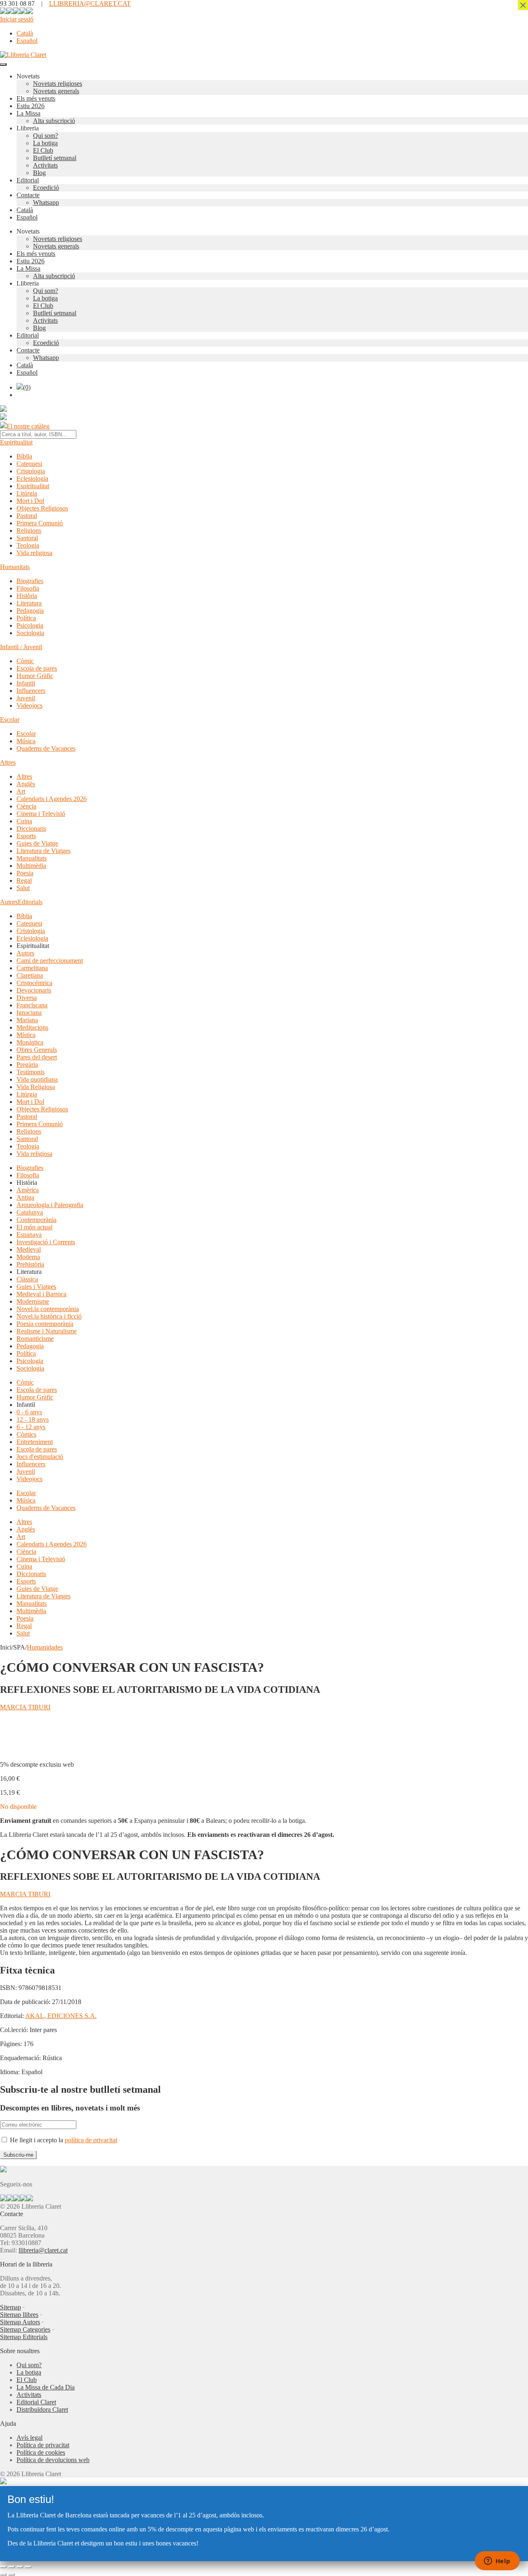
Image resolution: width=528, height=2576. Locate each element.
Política (26, 618)
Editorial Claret (36, 2402)
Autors (9, 902)
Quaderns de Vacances (46, 748)
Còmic (25, 661)
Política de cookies (41, 2452)
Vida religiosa (34, 553)
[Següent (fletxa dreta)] (12, 2574)
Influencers (31, 691)
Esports (26, 836)
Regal (24, 880)
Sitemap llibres (19, 2315)
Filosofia (28, 588)
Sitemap (11, 2307)
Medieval (29, 1249)
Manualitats (32, 858)
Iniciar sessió (17, 19)
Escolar (10, 720)
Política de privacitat (43, 2445)
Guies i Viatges (36, 1287)
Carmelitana (32, 968)
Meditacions (32, 1027)
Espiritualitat (16, 442)
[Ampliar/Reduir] (3, 2567)
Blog (39, 173)
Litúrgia (27, 493)
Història (27, 596)
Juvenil (26, 698)
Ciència (26, 806)
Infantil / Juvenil (21, 647)
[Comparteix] (20, 2567)
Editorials (30, 902)
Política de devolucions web (53, 2460)
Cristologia (31, 471)
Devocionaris (34, 990)
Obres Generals (37, 1050)
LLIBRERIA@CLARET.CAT (90, 4)
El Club (43, 150)
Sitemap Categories (25, 2329)
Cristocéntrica (34, 983)
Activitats (45, 165)
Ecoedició (46, 188)
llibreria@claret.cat (43, 2250)
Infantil (26, 683)
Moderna (28, 1257)
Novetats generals (56, 91)
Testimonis (31, 1072)
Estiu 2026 (31, 106)
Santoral (27, 538)
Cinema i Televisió (41, 814)
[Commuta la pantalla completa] (12, 2567)
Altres (8, 762)
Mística (26, 1035)
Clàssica (27, 1279)
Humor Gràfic (35, 676)
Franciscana (32, 1005)
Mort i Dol (30, 501)
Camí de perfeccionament (50, 961)
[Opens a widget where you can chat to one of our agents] (497, 2562)
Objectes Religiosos (42, 508)
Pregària (27, 1065)
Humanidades (45, 1647)
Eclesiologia (32, 479)
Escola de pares (37, 668)
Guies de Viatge (37, 843)
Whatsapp (46, 202)
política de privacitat (91, 2140)
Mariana (27, 1020)
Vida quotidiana (37, 1079)
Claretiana (30, 975)
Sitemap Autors (20, 2322)
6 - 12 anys (31, 1427)
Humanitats (15, 567)
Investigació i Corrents (46, 1242)
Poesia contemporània (45, 1324)
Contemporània (37, 1220)
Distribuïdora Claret (42, 2409)
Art (21, 791)
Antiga (25, 1197)
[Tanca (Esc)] (28, 2567)
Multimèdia (31, 866)
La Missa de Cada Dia (46, 2387)
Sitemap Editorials (24, 2337)
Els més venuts (36, 98)
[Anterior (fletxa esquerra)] (3, 2574)
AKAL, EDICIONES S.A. (61, 2016)
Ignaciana (29, 1013)
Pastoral (27, 516)
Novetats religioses (58, 84)
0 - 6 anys (29, 1412)
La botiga (45, 143)
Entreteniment (35, 1442)
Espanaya (29, 1235)
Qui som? (46, 136)
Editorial (28, 180)
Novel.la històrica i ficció (49, 1316)
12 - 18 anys (33, 1419)
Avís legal (29, 2438)
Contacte (28, 195)
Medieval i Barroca (41, 1294)
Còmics (26, 1434)
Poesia (25, 873)
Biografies (30, 581)
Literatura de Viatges (44, 851)
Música (26, 741)
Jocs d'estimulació (40, 1457)
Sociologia (30, 633)
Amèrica (28, 1190)
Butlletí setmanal (55, 158)
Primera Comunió (40, 523)
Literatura (29, 603)
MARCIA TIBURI (25, 1707)
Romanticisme (35, 1339)
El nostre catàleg (28, 426)
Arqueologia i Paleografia (50, 1205)
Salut (23, 888)
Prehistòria (30, 1264)
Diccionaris (31, 828)
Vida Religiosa (36, 1087)
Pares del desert (37, 1057)
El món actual (34, 1227)
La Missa (28, 113)
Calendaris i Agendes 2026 (52, 799)
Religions (29, 531)
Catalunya (30, 1212)
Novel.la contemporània (48, 1309)
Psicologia (30, 625)
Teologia (28, 545)
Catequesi (29, 464)
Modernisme (33, 1301)
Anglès (26, 784)
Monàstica (30, 1042)
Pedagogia (30, 611)
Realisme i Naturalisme (47, 1331)
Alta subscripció (54, 121)
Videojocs (29, 705)
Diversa (27, 998)
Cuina (24, 821)
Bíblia (24, 456)
